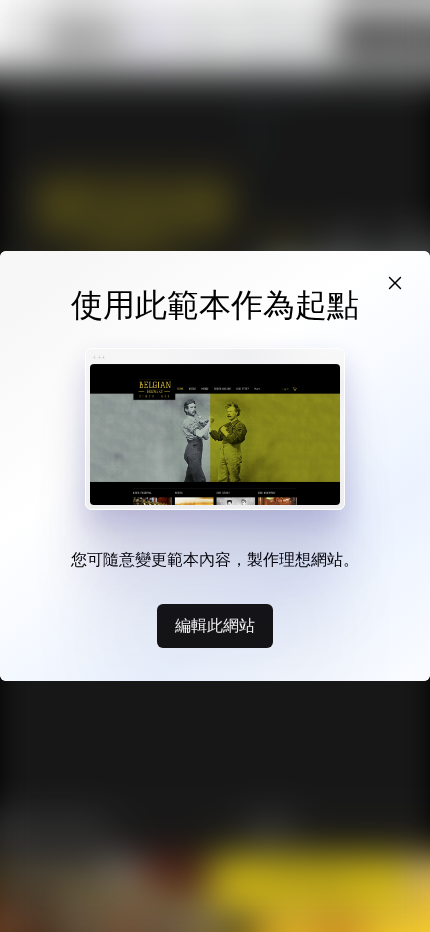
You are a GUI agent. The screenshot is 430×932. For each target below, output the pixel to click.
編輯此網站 (215, 625)
